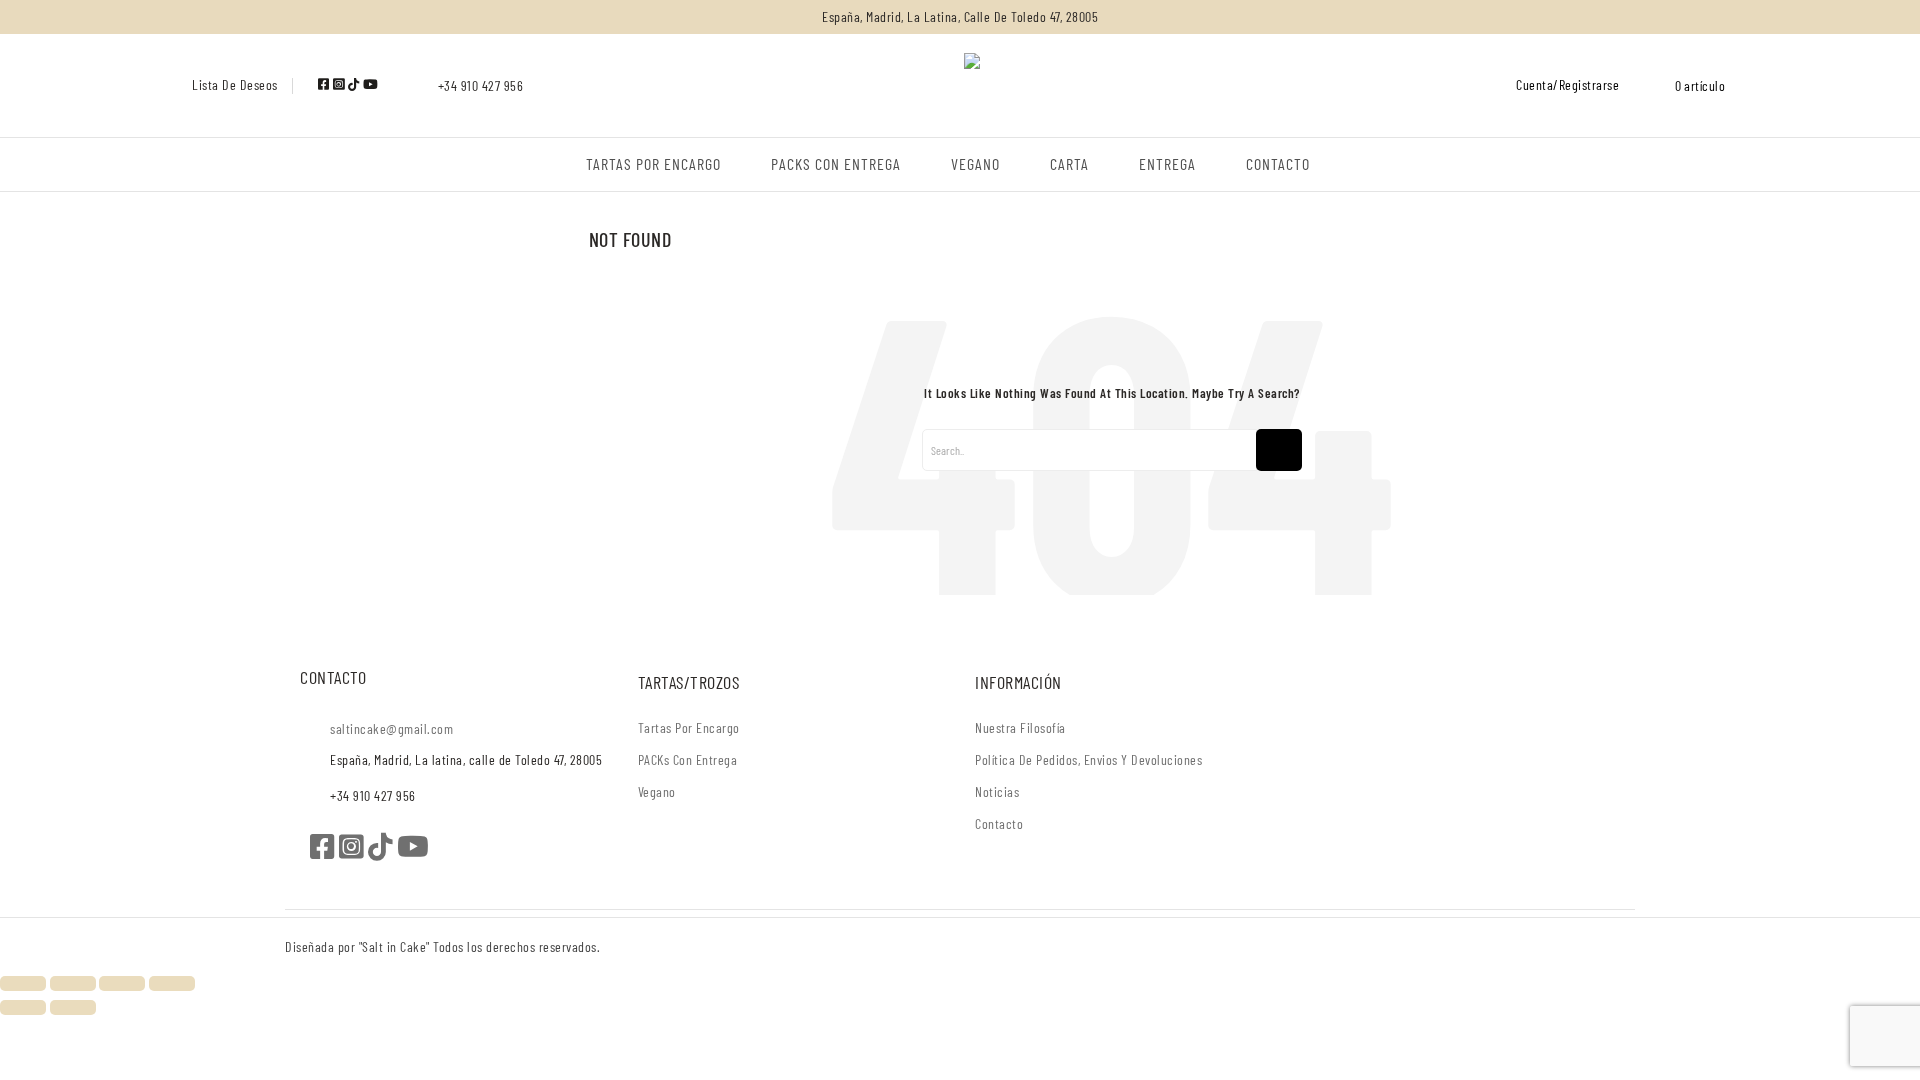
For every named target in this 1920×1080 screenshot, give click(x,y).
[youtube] (371, 84)
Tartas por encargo (689, 727)
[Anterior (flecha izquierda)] (23, 1007)
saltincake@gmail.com (391, 728)
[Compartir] (122, 983)
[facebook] (325, 84)
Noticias (997, 791)
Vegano (657, 791)
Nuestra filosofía (1020, 727)
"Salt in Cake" (396, 946)
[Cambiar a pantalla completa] (73, 983)
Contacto (999, 823)
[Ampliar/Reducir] (23, 983)
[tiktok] (355, 84)
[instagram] (340, 84)
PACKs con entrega (688, 759)
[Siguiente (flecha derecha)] (73, 1007)
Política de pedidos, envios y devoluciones (1088, 759)
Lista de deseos (235, 84)
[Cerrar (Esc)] (172, 983)
